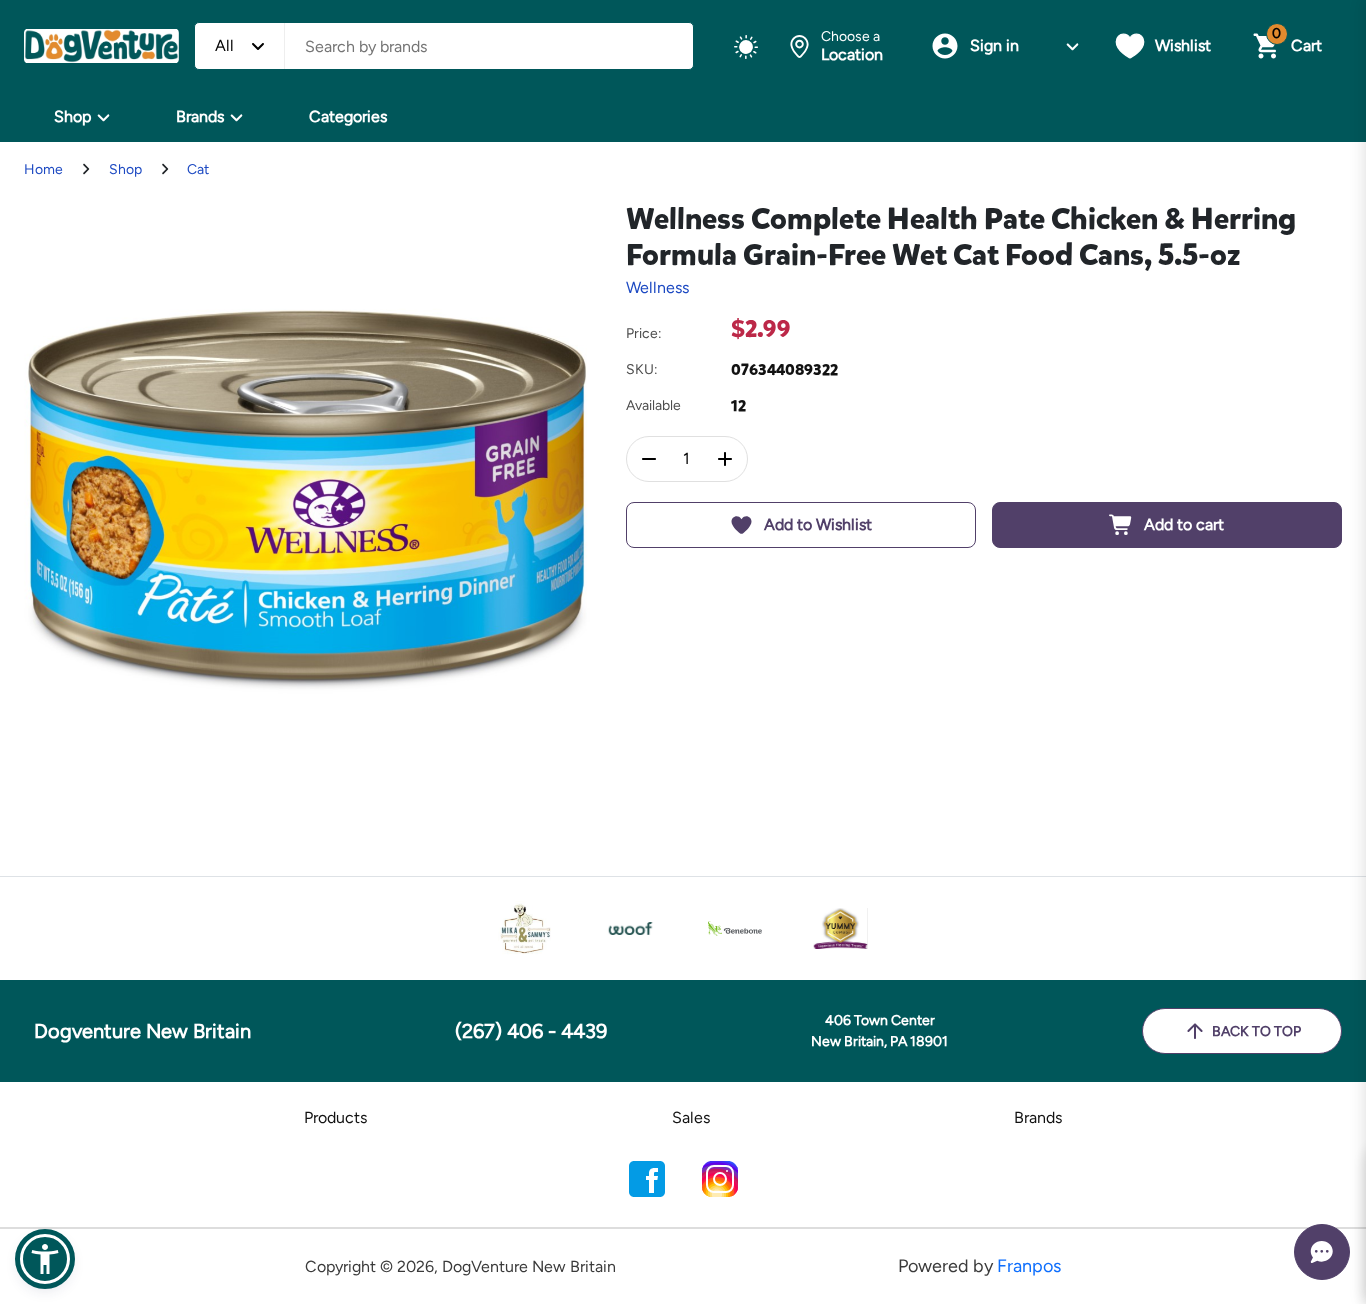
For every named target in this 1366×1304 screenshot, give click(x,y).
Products (335, 1117)
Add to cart (1184, 524)
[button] (45, 1259)
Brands (200, 116)
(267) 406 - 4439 (531, 1031)
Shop (72, 116)
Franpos (1029, 1266)
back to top (1256, 1031)
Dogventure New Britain (142, 1031)
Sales (691, 1117)
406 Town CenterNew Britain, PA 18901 (879, 1031)
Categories (348, 116)
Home (43, 169)
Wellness (657, 287)
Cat (198, 169)
